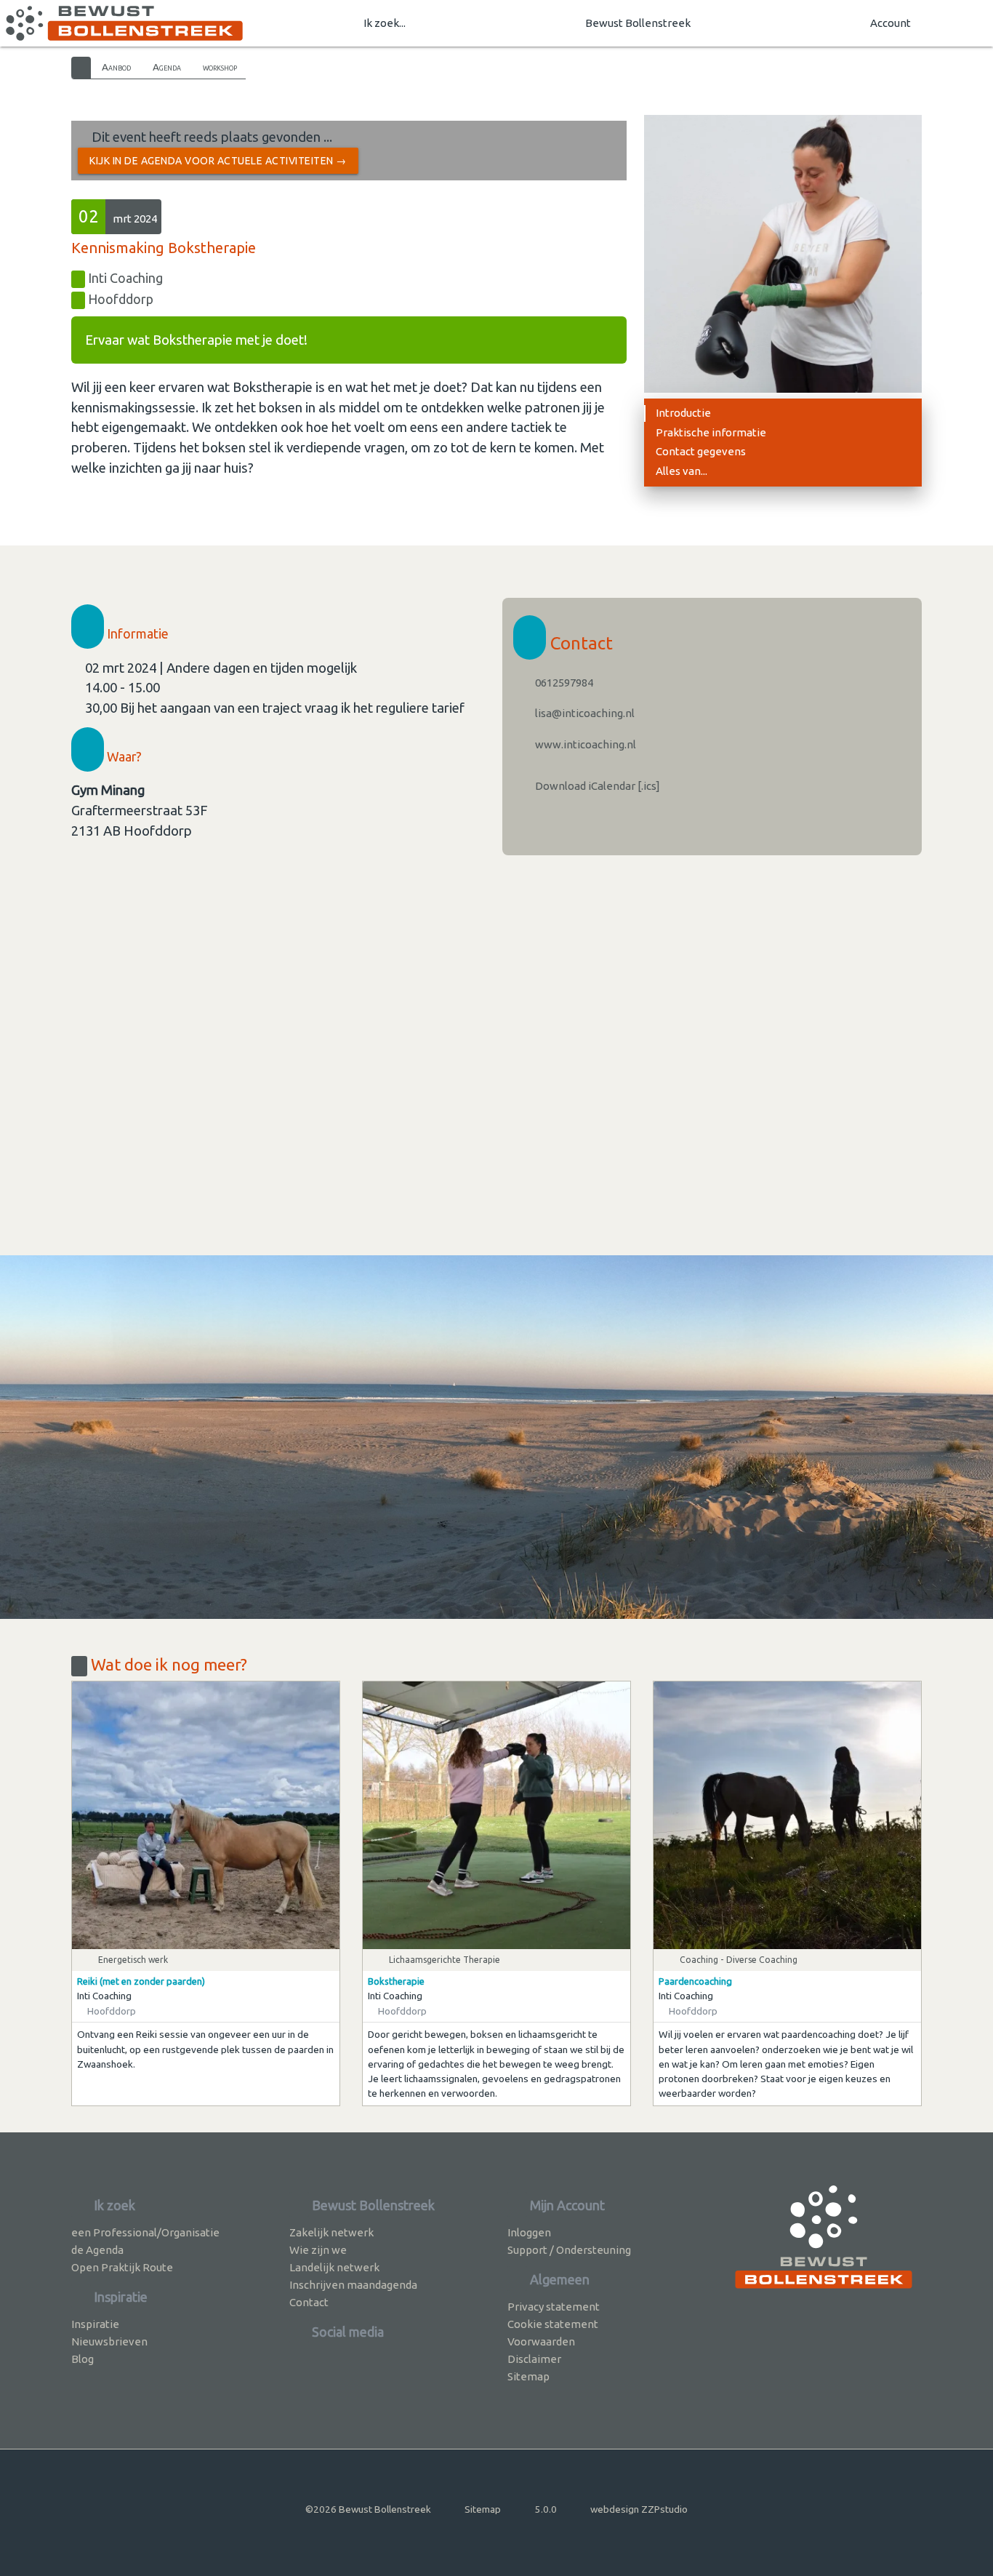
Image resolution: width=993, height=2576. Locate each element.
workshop (220, 67)
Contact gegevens (701, 451)
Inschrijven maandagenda (353, 2285)
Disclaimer (534, 2359)
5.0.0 (546, 2509)
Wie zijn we (318, 2250)
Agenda (167, 67)
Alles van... (682, 471)
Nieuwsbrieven (109, 2341)
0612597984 (563, 683)
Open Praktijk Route (122, 2267)
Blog (83, 2359)
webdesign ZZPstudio (639, 2509)
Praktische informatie (711, 432)
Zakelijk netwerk (331, 2232)
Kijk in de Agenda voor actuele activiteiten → (218, 161)
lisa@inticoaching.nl (584, 713)
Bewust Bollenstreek (638, 23)
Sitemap (528, 2376)
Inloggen (529, 2232)
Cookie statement (553, 2324)
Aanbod (116, 67)
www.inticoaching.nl (584, 744)
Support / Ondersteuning (569, 2250)
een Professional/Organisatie (145, 2232)
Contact (309, 2302)
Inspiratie (95, 2324)
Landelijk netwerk (334, 2267)
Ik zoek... (385, 23)
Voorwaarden (541, 2341)
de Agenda (97, 2250)
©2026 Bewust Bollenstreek (368, 2509)
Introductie (683, 413)
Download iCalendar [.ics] (596, 786)
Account (891, 23)
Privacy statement (554, 2307)
